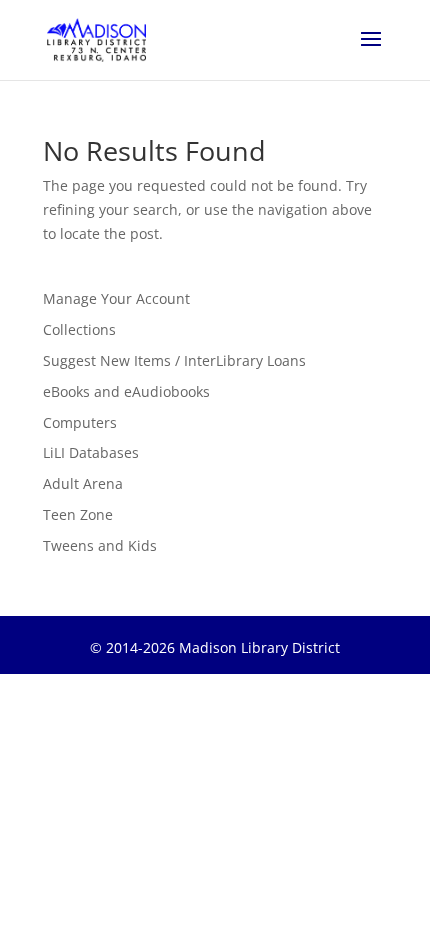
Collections (79, 329)
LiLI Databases (91, 452)
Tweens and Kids (100, 545)
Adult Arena (83, 483)
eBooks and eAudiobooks (126, 391)
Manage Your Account (116, 298)
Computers (80, 422)
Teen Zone (78, 514)
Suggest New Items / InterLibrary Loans (174, 360)
